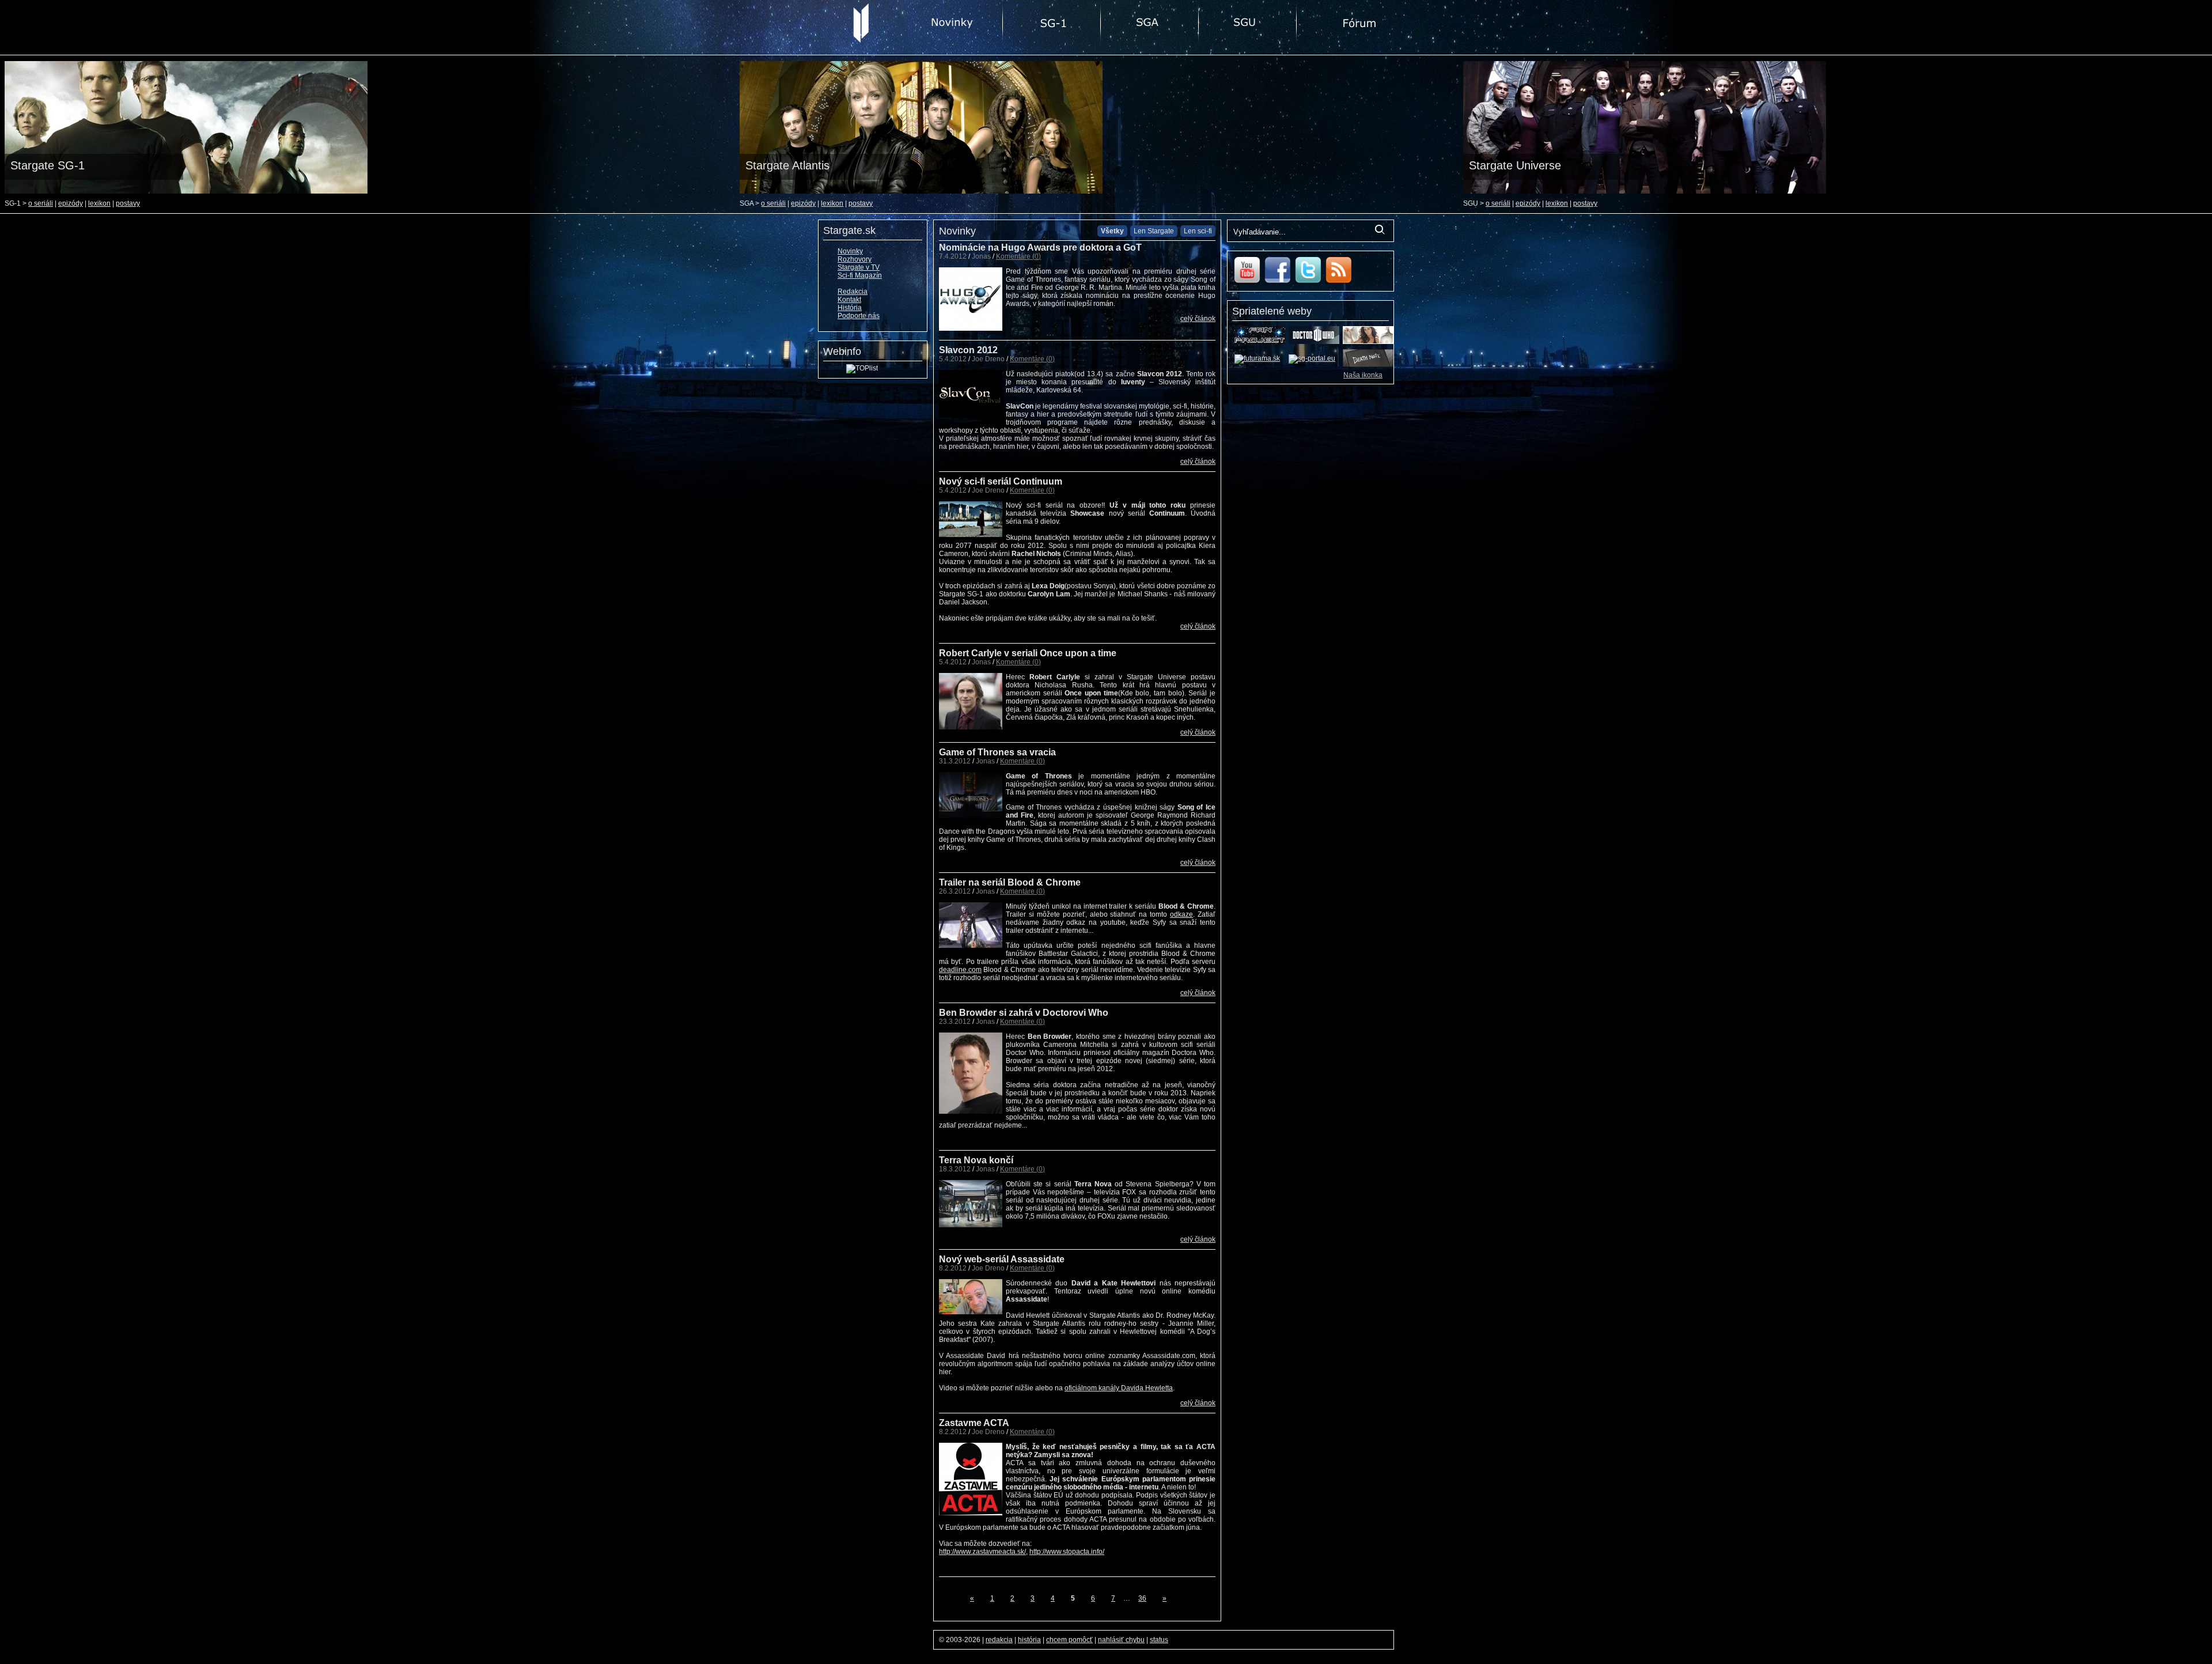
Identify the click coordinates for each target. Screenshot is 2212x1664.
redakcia (999, 1640)
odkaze (1181, 914)
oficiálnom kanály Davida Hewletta (1119, 1388)
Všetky (1112, 231)
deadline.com (960, 970)
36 (1142, 1598)
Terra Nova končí (976, 1160)
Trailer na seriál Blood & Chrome (1010, 882)
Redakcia (853, 292)
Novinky (850, 251)
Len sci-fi (1198, 231)
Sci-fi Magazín (860, 275)
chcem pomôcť (1069, 1640)
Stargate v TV (859, 267)
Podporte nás (859, 316)
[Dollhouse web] (1368, 342)
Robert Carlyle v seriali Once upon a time (1028, 653)
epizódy (71, 203)
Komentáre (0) (1018, 256)
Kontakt (849, 300)
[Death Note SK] (1368, 365)
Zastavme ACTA (974, 1423)
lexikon (99, 203)
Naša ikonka (1363, 375)
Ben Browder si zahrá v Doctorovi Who (1024, 1013)
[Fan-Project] (1260, 342)
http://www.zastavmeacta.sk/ (982, 1552)
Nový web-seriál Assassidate (1002, 1259)
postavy (128, 203)
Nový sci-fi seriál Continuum (1001, 481)
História (850, 308)
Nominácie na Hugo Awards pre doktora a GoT (1040, 247)
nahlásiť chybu (1121, 1640)
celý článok (1198, 319)
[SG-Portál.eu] (1312, 358)
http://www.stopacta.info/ (1067, 1552)
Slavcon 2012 (968, 350)
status (1159, 1640)
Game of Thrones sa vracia (997, 752)
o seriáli (41, 203)
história (1029, 1640)
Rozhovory (855, 259)
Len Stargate (1154, 231)
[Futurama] (1257, 358)
